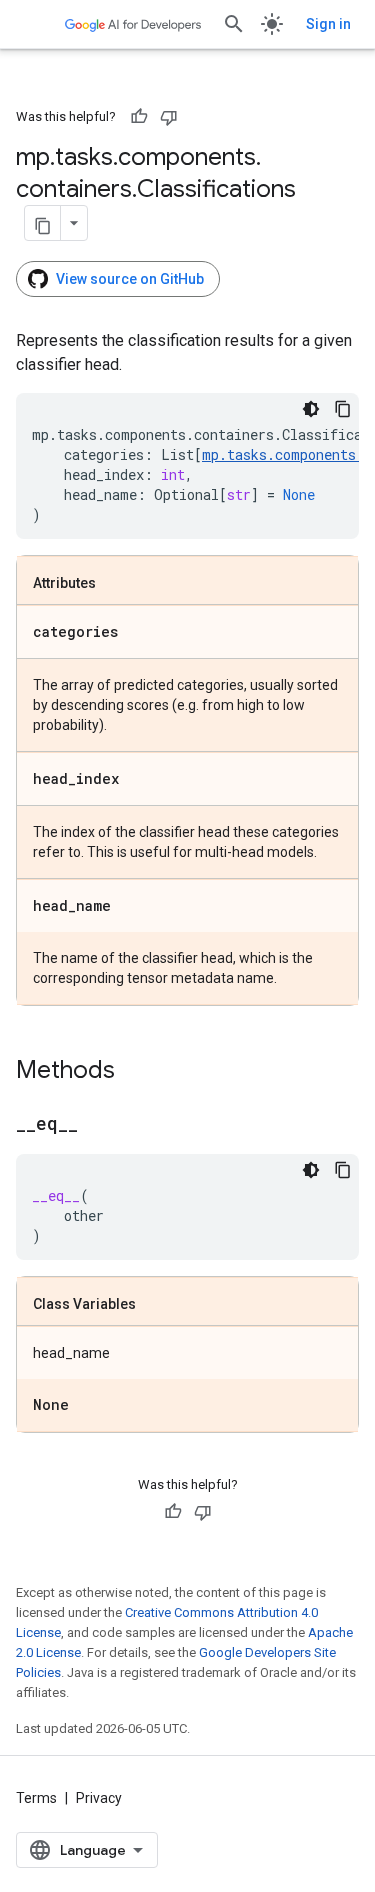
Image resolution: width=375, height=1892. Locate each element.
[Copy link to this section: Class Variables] (156, 1305)
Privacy (99, 1798)
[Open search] (234, 24)
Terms (36, 1798)
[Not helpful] (169, 117)
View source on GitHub (130, 279)
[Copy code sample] (343, 409)
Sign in (328, 24)
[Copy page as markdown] (43, 223)
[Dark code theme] (311, 409)
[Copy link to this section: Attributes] (116, 584)
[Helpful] (139, 117)
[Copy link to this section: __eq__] (98, 1125)
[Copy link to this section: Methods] (135, 1072)
